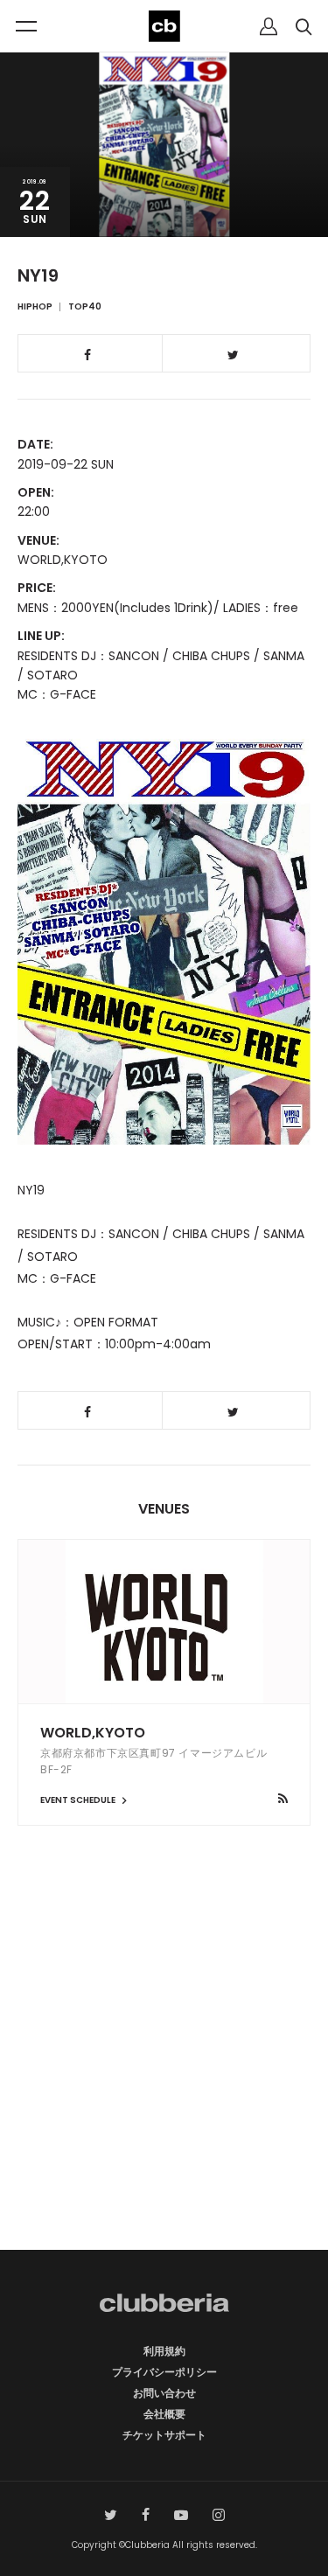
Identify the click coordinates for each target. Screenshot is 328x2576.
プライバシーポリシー (164, 2372)
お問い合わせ (164, 2393)
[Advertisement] (164, 2068)
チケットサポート (164, 2435)
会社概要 (164, 2414)
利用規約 (164, 2351)
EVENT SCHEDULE (79, 1800)
